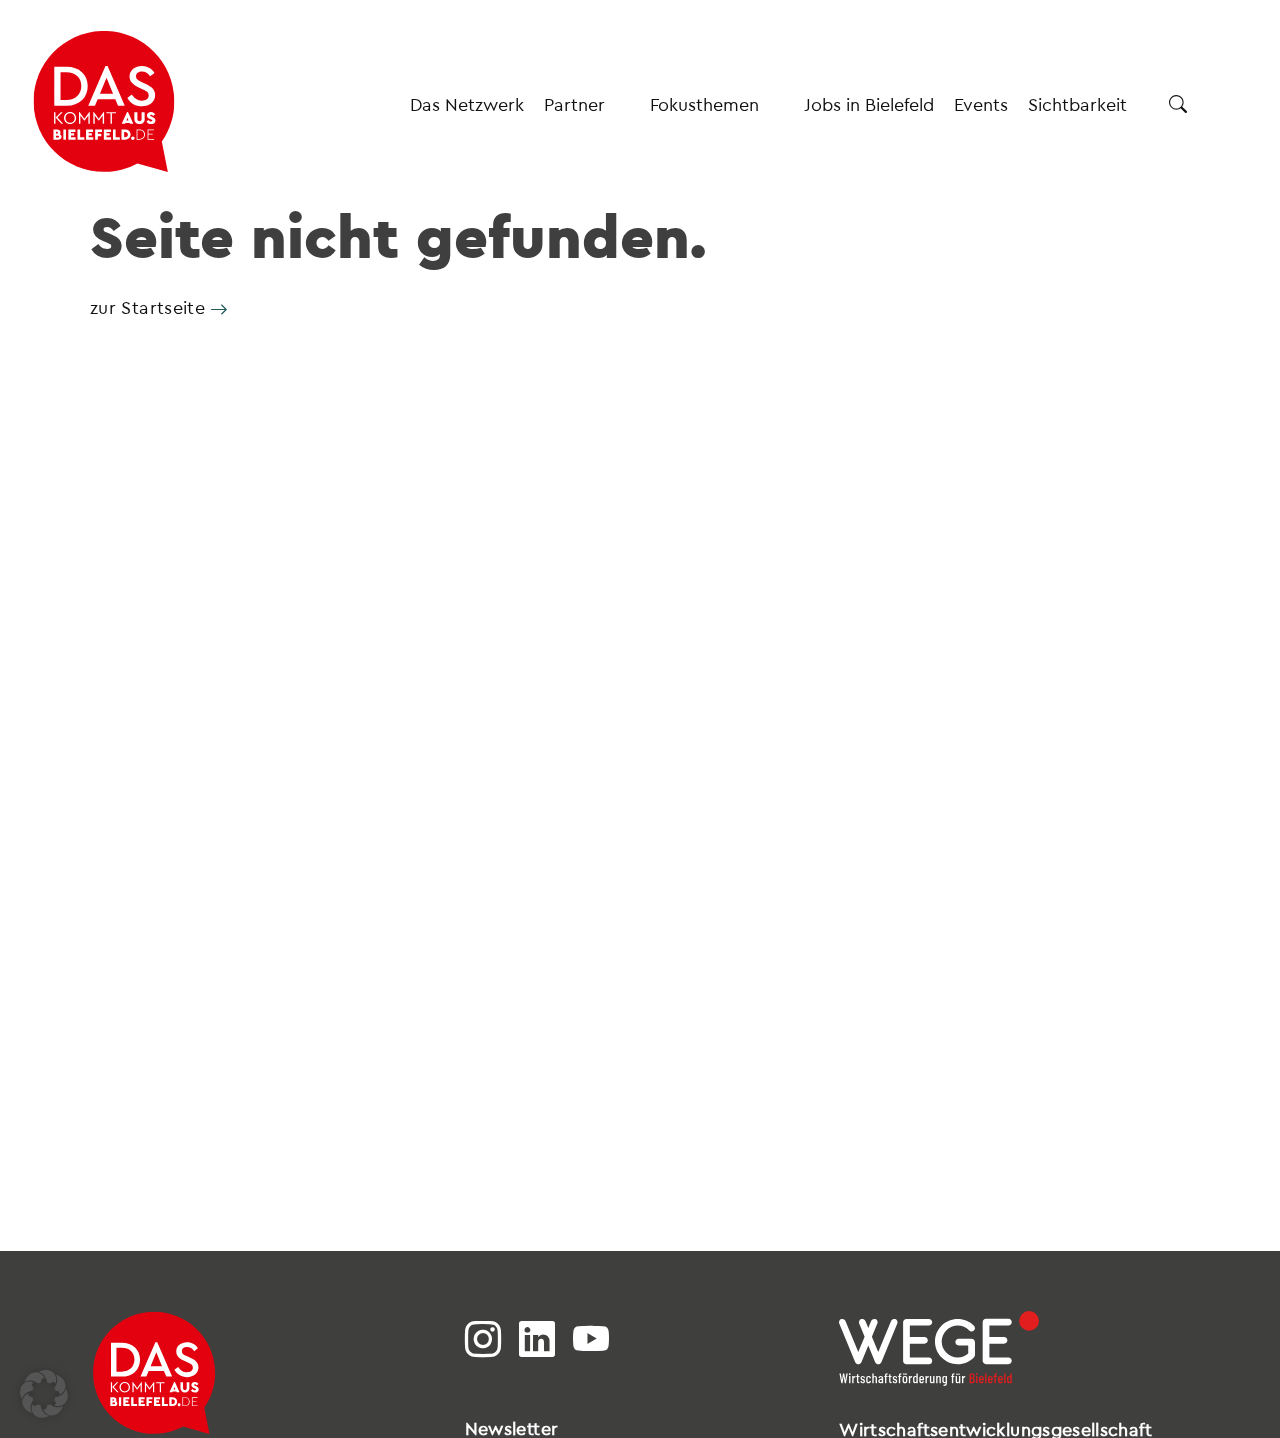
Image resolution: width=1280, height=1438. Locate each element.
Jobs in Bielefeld (869, 103)
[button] (44, 1394)
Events (981, 103)
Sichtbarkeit (1077, 103)
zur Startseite (147, 306)
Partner (574, 103)
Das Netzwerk (467, 103)
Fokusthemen (704, 103)
